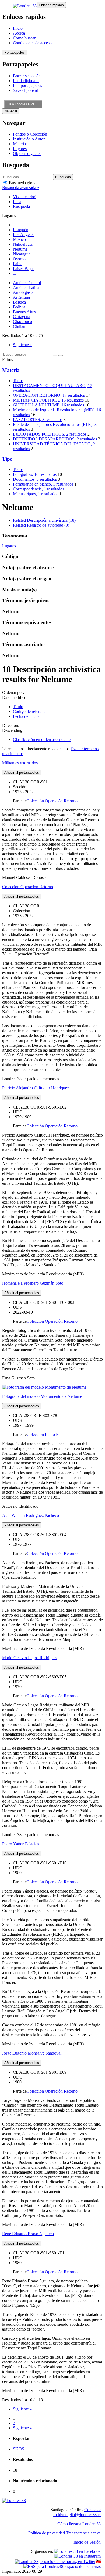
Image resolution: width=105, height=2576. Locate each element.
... (15, 225)
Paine (18, 264)
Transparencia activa (83, 2533)
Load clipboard (26, 81)
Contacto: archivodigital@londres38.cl (77, 2512)
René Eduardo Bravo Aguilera (28, 2234)
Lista (17, 202)
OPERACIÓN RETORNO (49, 395)
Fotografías (35, 474)
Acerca (19, 33)
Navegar (11, 111)
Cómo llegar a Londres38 (79, 2524)
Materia (11, 370)
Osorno (19, 259)
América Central (27, 283)
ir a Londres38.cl (22, 104)
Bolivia (19, 307)
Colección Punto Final (46, 1434)
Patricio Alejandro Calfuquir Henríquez (36, 1088)
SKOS (19, 2449)
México (19, 239)
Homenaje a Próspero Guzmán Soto (33, 1283)
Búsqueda (21, 206)
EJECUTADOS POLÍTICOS (50, 434)
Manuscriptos (36, 494)
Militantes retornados (20, 763)
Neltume (20, 249)
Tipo (7, 459)
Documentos (35, 479)
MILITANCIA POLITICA (48, 400)
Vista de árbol (25, 197)
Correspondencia (38, 489)
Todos (18, 381)
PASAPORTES (38, 420)
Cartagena (22, 317)
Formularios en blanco (43, 484)
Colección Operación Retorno (52, 801)
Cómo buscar (24, 38)
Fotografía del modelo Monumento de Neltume (42, 1396)
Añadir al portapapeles (22, 772)
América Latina (26, 287)
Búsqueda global (23, 183)
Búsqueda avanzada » (21, 188)
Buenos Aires (24, 312)
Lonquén (21, 230)
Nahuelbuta (23, 244)
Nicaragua (22, 254)
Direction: (11, 725)
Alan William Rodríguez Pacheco (31, 1515)
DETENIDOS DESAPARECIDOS (55, 439)
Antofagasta (23, 292)
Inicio (18, 28)
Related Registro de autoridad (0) (41, 525)
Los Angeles (24, 235)
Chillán (19, 326)
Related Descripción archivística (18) (44, 520)
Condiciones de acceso (32, 43)
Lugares (20, 149)
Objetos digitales (27, 154)
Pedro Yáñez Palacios (21, 1844)
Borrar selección (27, 76)
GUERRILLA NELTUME (48, 405)
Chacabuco (22, 321)
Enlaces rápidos (51, 5)
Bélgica (19, 302)
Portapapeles (15, 53)
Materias (20, 144)
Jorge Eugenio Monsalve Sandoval (32, 2053)
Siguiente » (22, 345)
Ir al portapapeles (27, 85)
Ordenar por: (13, 693)
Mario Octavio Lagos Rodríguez (30, 1658)
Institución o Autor (29, 139)
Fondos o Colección (30, 134)
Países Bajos (24, 269)
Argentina (21, 297)
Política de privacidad (47, 2533)
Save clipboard (26, 90)
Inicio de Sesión (87, 2542)
